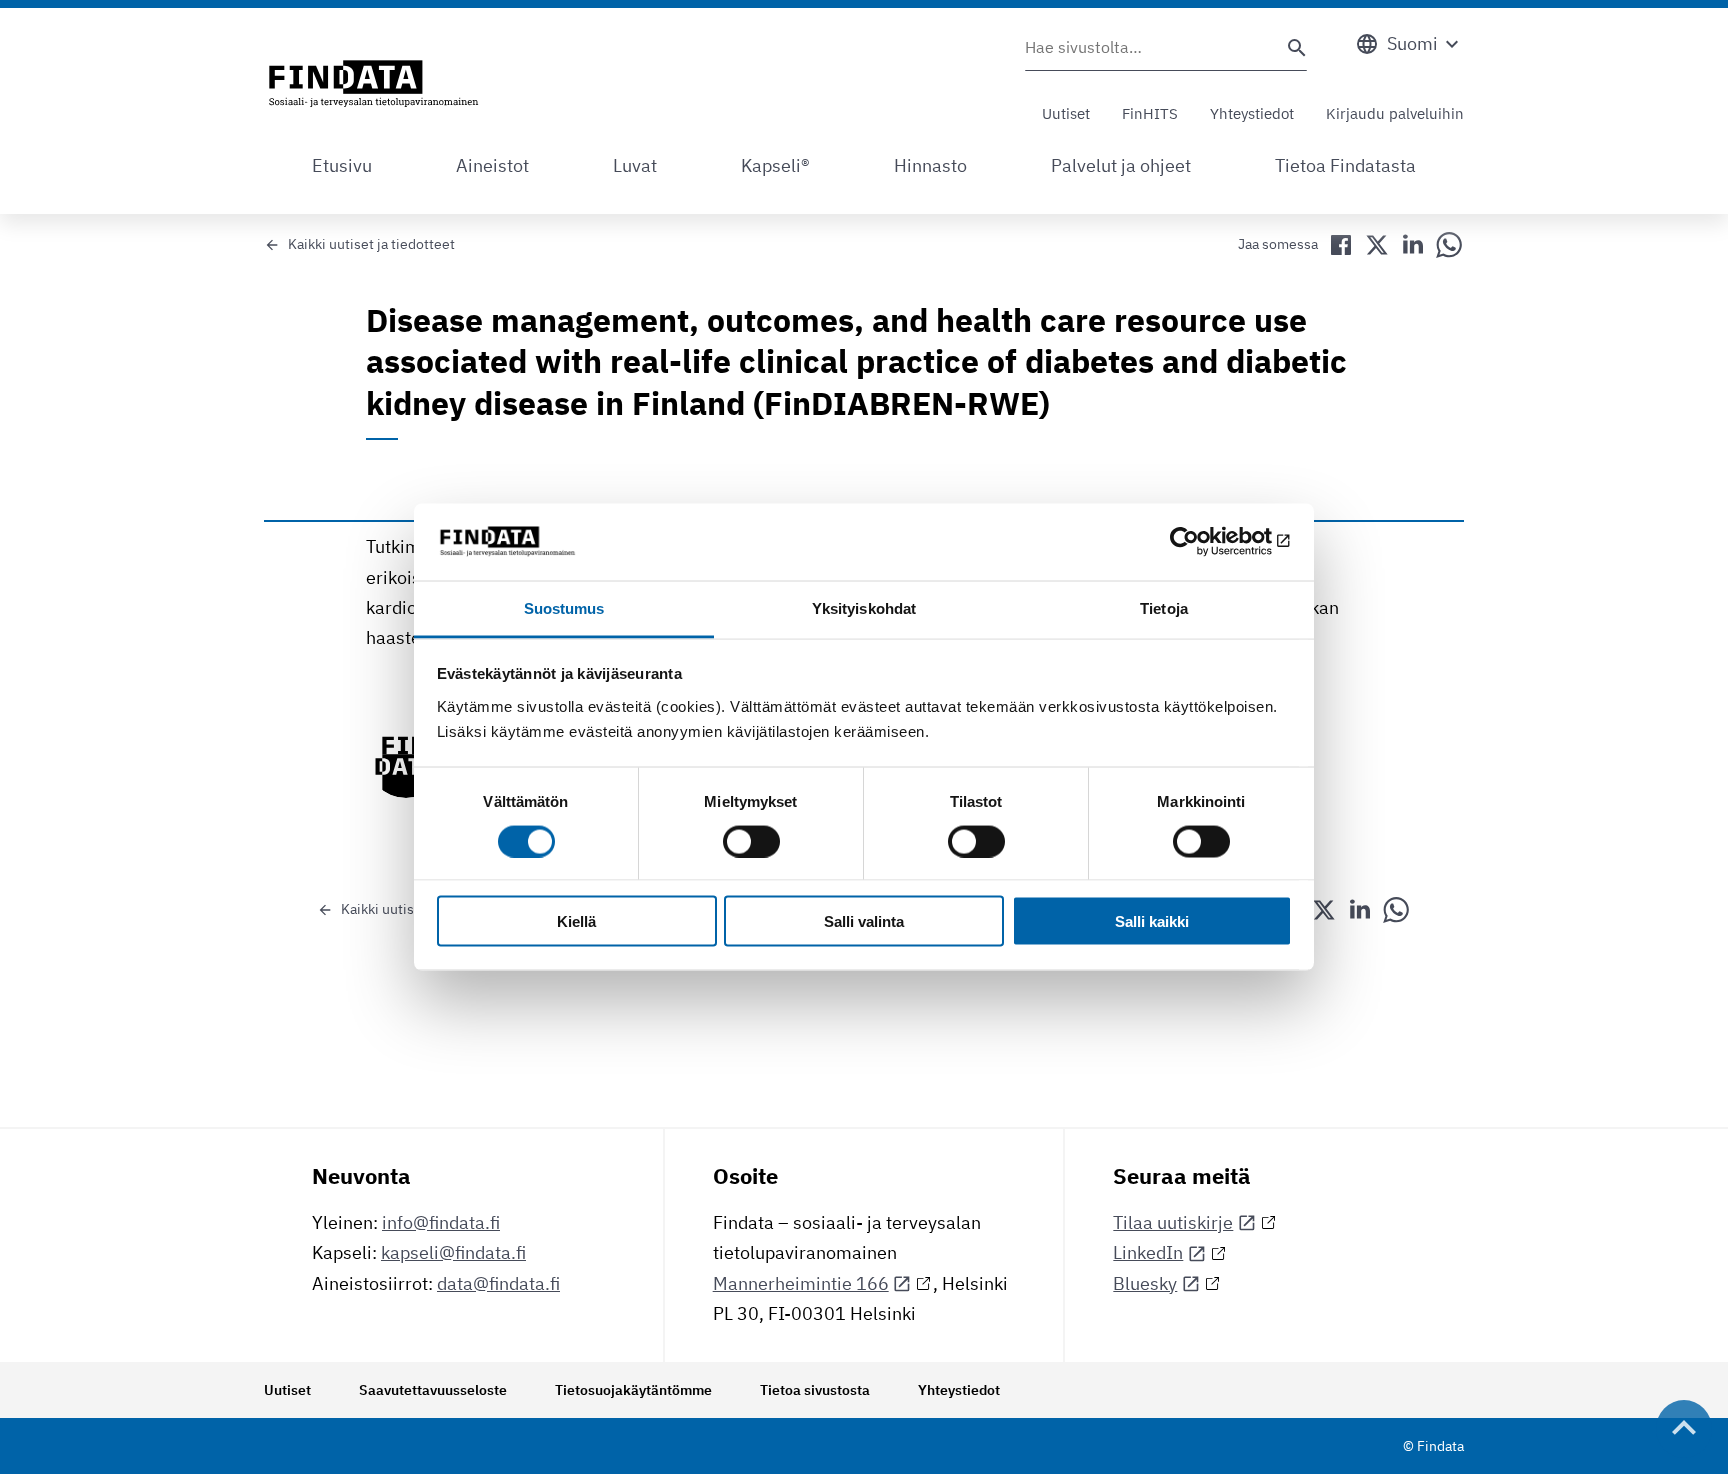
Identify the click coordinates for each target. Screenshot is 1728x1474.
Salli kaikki (1152, 921)
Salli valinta (864, 921)
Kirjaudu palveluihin (1395, 113)
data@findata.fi (498, 1283)
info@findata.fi (441, 1222)
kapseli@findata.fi (453, 1252)
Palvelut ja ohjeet (1121, 165)
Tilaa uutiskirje (1173, 1222)
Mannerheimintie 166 (801, 1283)
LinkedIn (1148, 1252)
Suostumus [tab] (564, 607)
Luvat (635, 165)
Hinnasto (930, 165)
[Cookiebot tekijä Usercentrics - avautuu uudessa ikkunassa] (1204, 542)
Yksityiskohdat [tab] (864, 607)
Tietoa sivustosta (815, 1390)
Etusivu (342, 165)
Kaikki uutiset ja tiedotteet (371, 244)
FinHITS (1150, 113)
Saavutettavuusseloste (433, 1390)
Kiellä (576, 921)
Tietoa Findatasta (1345, 165)
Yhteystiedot (1252, 113)
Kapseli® (775, 165)
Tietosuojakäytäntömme (633, 1390)
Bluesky (1145, 1283)
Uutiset (1066, 113)
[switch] (751, 841)
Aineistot (492, 165)
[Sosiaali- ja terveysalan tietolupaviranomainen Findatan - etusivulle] (373, 85)
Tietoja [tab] (1164, 607)
